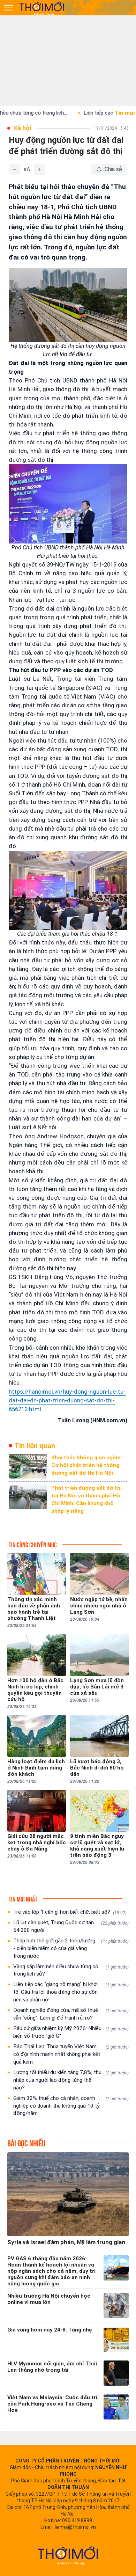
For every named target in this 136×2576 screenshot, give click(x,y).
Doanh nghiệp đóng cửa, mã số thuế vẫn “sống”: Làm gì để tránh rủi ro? (71, 2014)
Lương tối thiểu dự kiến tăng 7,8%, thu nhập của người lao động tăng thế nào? (71, 2080)
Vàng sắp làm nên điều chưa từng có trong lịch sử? (71, 1970)
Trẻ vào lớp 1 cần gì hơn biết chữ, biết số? (70, 1912)
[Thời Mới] (68, 2555)
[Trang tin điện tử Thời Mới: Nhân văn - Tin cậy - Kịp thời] (42, 8)
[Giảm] (14, 169)
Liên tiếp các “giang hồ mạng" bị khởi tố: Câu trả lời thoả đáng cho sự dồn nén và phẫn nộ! (71, 1992)
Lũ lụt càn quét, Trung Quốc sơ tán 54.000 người (71, 1926)
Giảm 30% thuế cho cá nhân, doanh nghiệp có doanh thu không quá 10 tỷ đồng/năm (71, 2106)
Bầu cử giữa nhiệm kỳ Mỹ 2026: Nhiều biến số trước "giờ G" (71, 2032)
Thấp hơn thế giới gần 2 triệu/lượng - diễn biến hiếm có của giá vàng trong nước (71, 1948)
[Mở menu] (8, 8)
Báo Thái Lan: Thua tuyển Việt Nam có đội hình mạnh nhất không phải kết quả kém (71, 2054)
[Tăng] (39, 169)
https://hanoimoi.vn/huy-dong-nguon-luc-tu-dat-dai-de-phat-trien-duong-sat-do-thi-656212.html (67, 1400)
